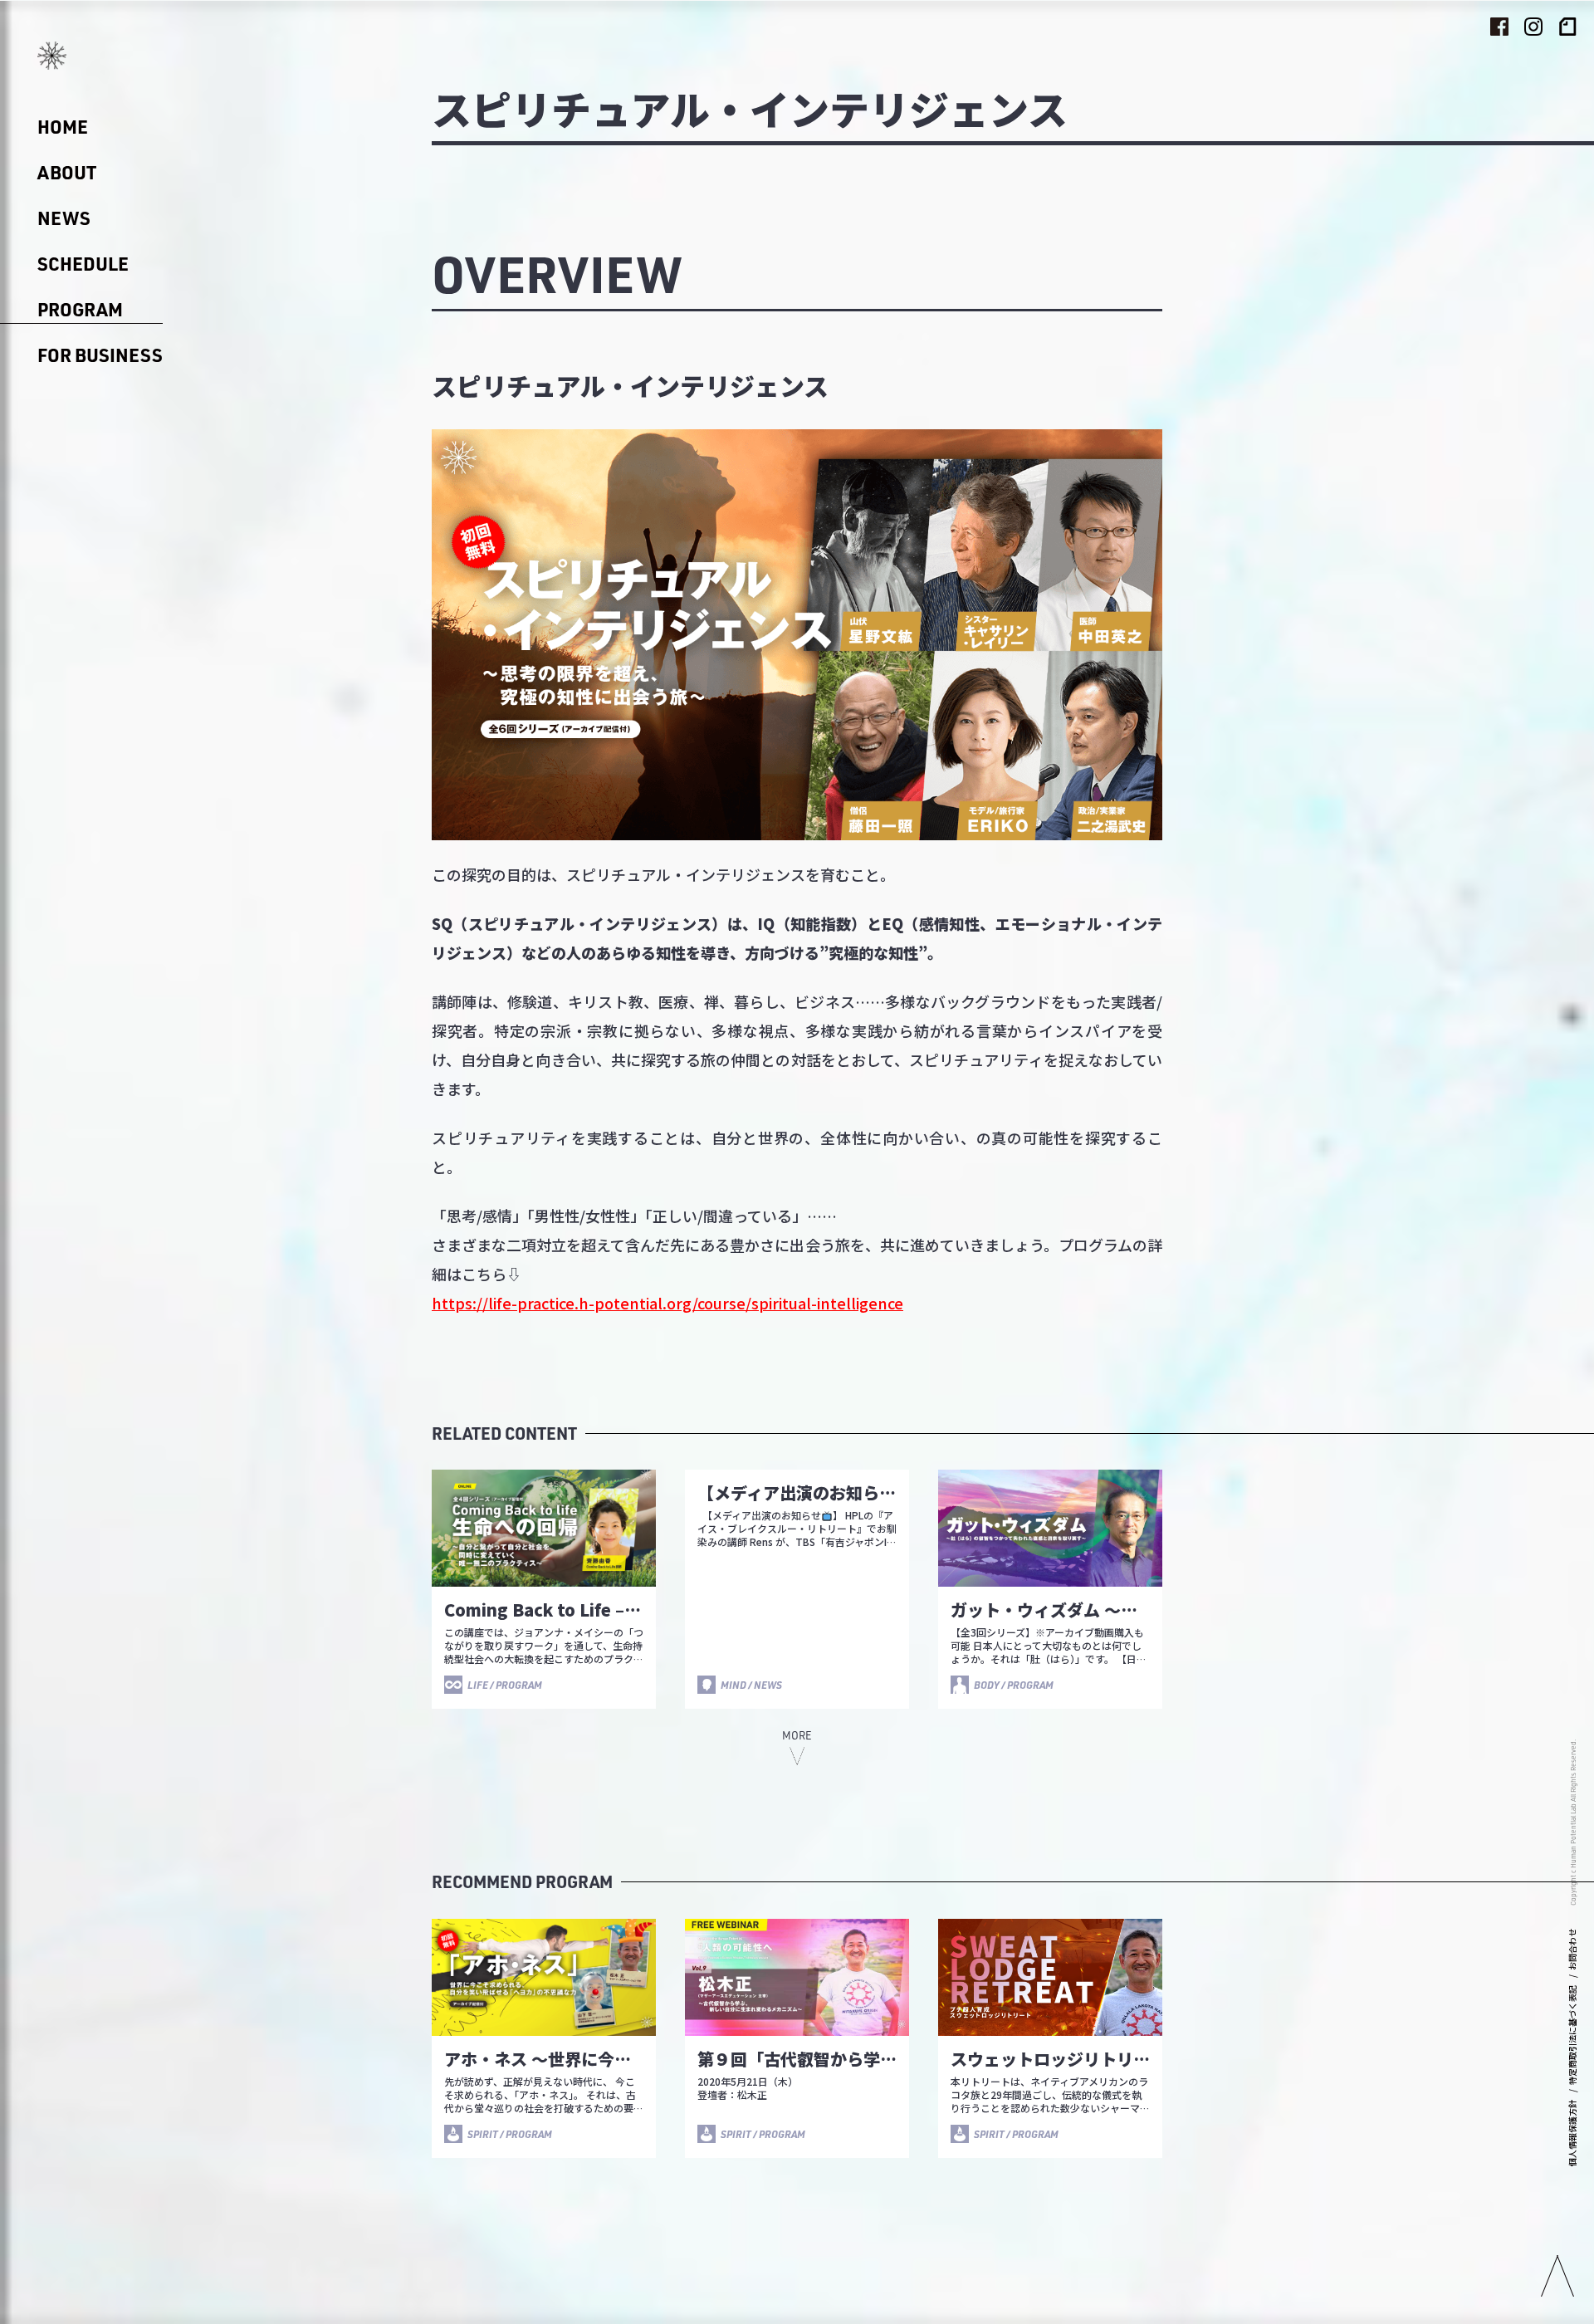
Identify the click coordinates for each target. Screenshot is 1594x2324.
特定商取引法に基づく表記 (1572, 2035)
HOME (63, 127)
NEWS (64, 218)
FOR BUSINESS (100, 355)
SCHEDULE (83, 264)
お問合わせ (1572, 1950)
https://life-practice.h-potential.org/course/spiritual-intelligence (667, 1303)
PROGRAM (80, 309)
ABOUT (67, 172)
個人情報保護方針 (1572, 2133)
